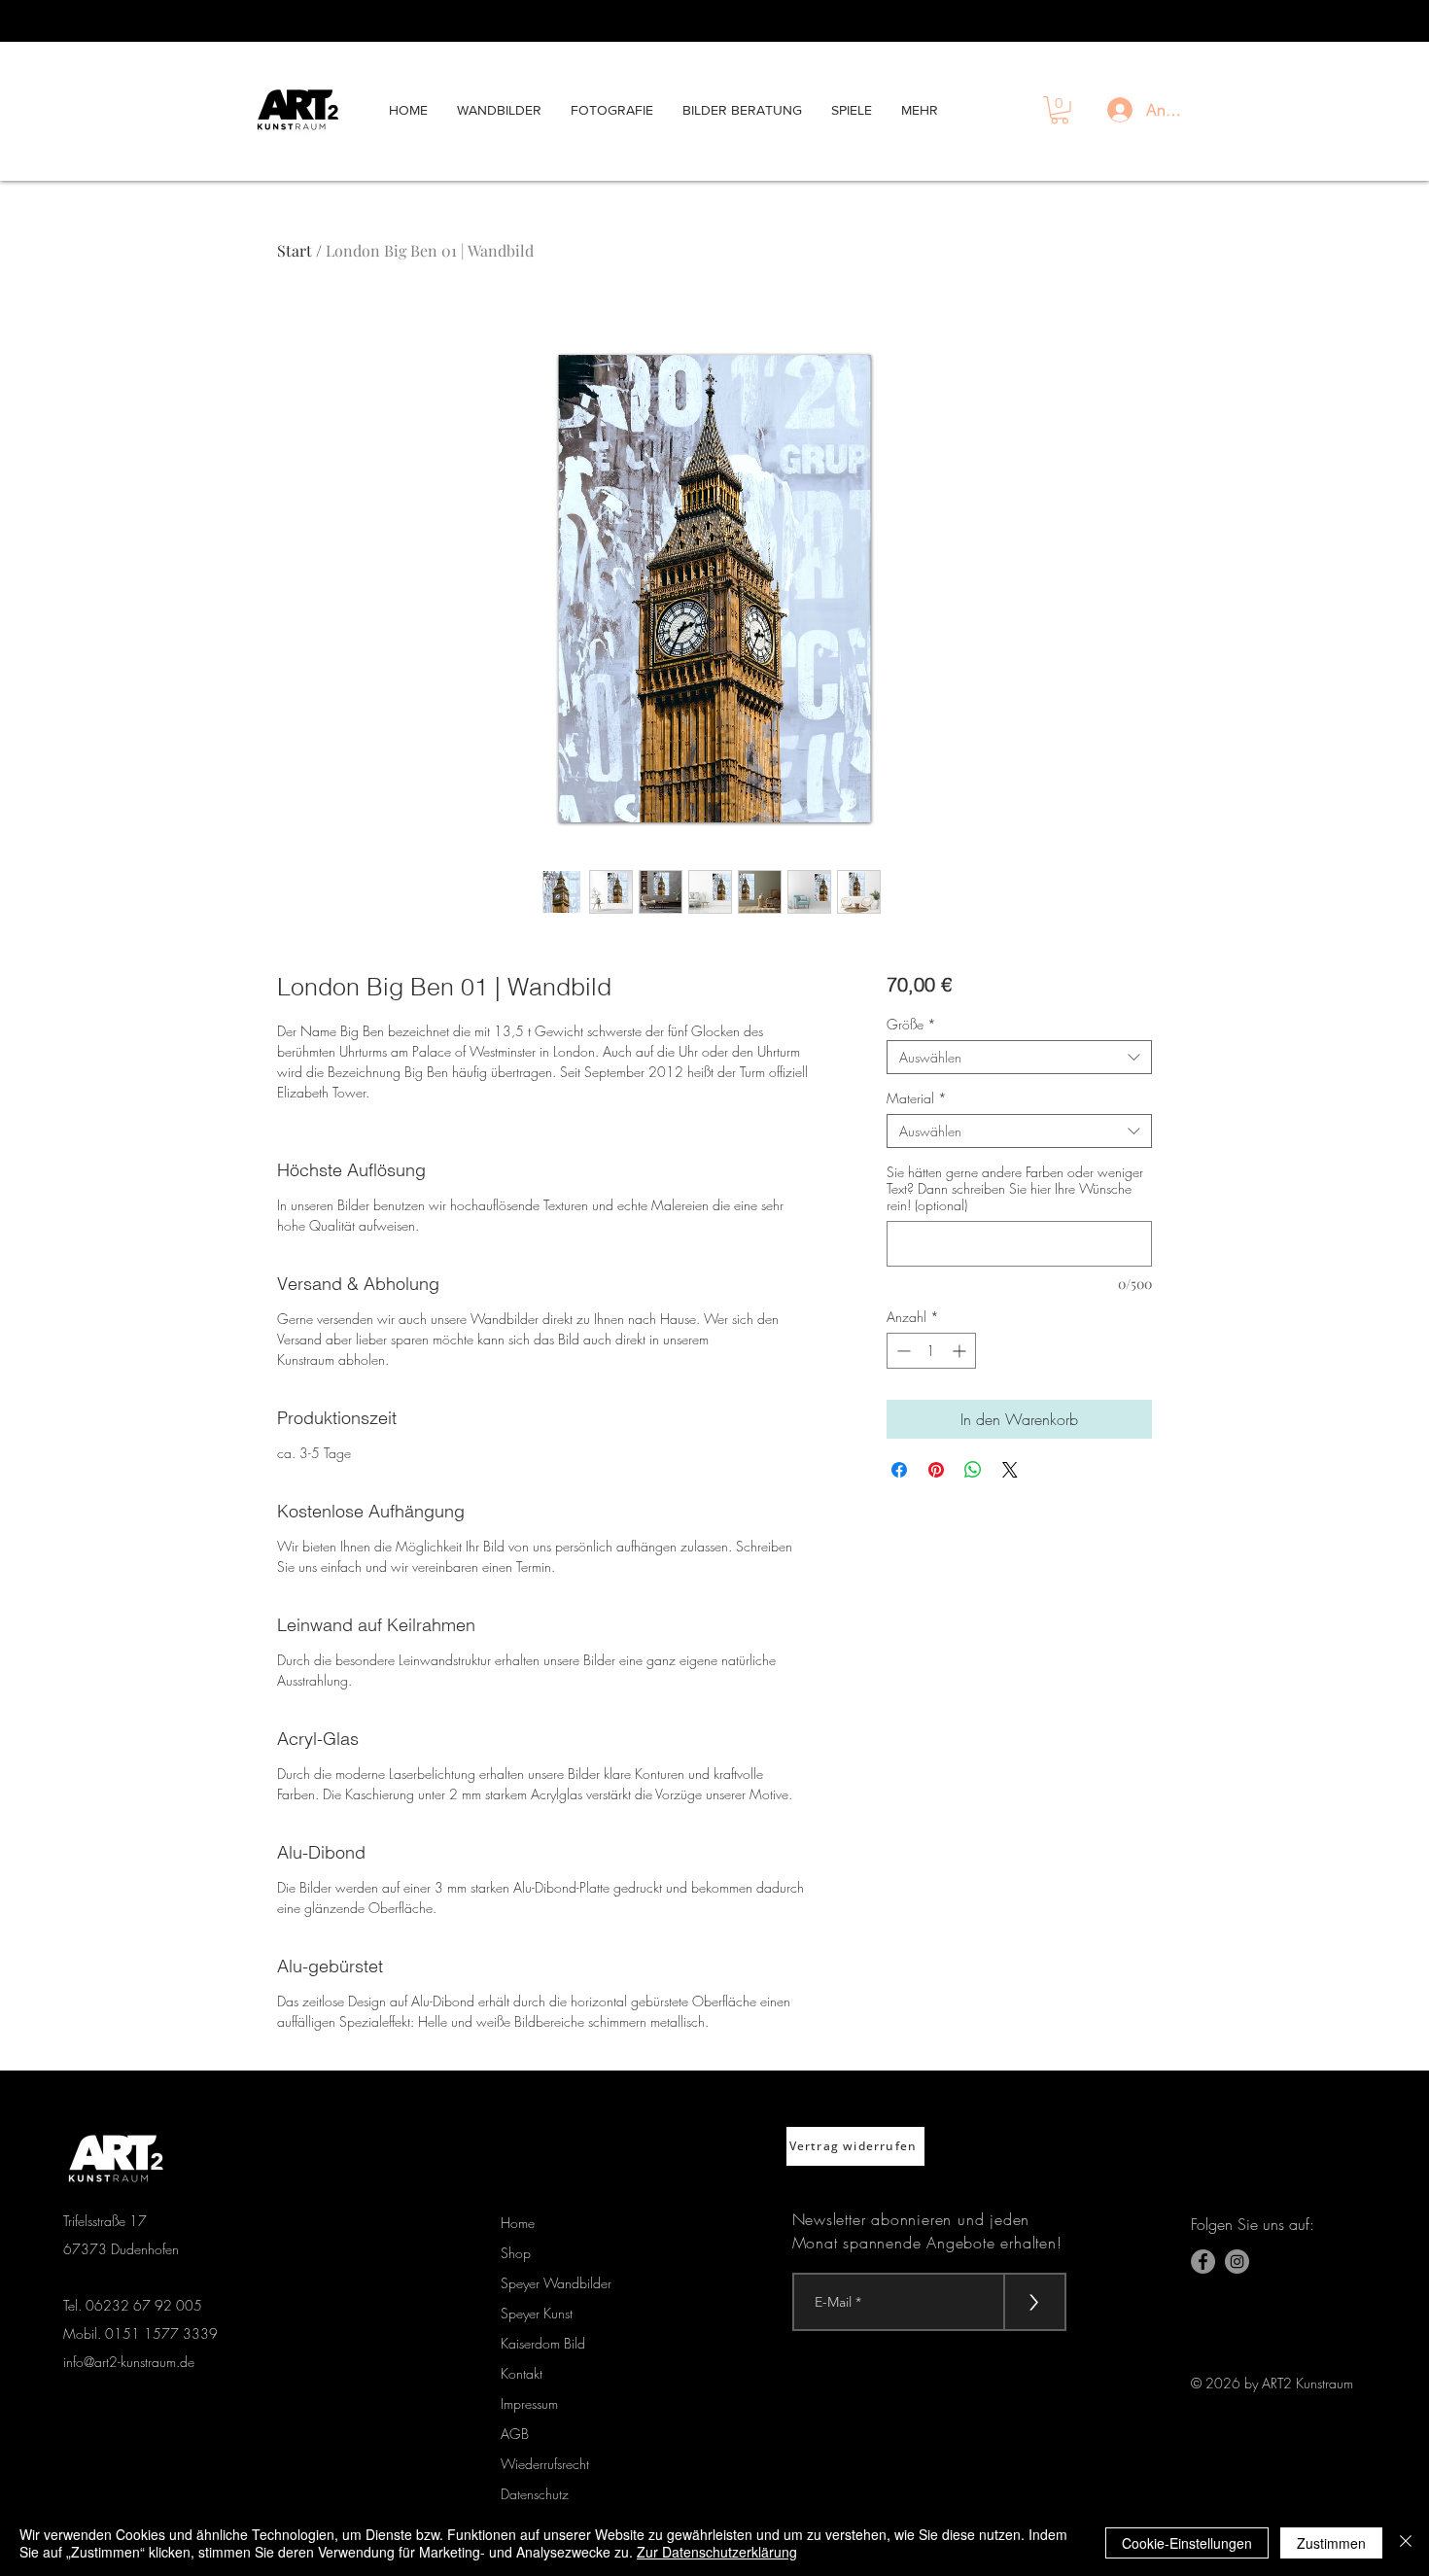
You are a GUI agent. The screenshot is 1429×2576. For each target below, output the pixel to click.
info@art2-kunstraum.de (129, 2362)
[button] (1060, 110)
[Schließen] (1406, 2543)
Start (295, 250)
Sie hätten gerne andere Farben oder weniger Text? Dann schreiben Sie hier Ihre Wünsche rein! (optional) (1015, 1188)
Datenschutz (535, 2494)
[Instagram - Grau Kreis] (1237, 2262)
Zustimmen (1331, 2543)
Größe (911, 1024)
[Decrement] (902, 1351)
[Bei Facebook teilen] (899, 1470)
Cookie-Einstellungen (1187, 2543)
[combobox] (1019, 1057)
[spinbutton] (931, 1351)
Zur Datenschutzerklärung (717, 2552)
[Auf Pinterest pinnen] (936, 1470)
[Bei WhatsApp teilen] (973, 1470)
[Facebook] (1203, 2262)
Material (917, 1098)
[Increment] (961, 1351)
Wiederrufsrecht (545, 2464)
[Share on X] (1010, 1470)
